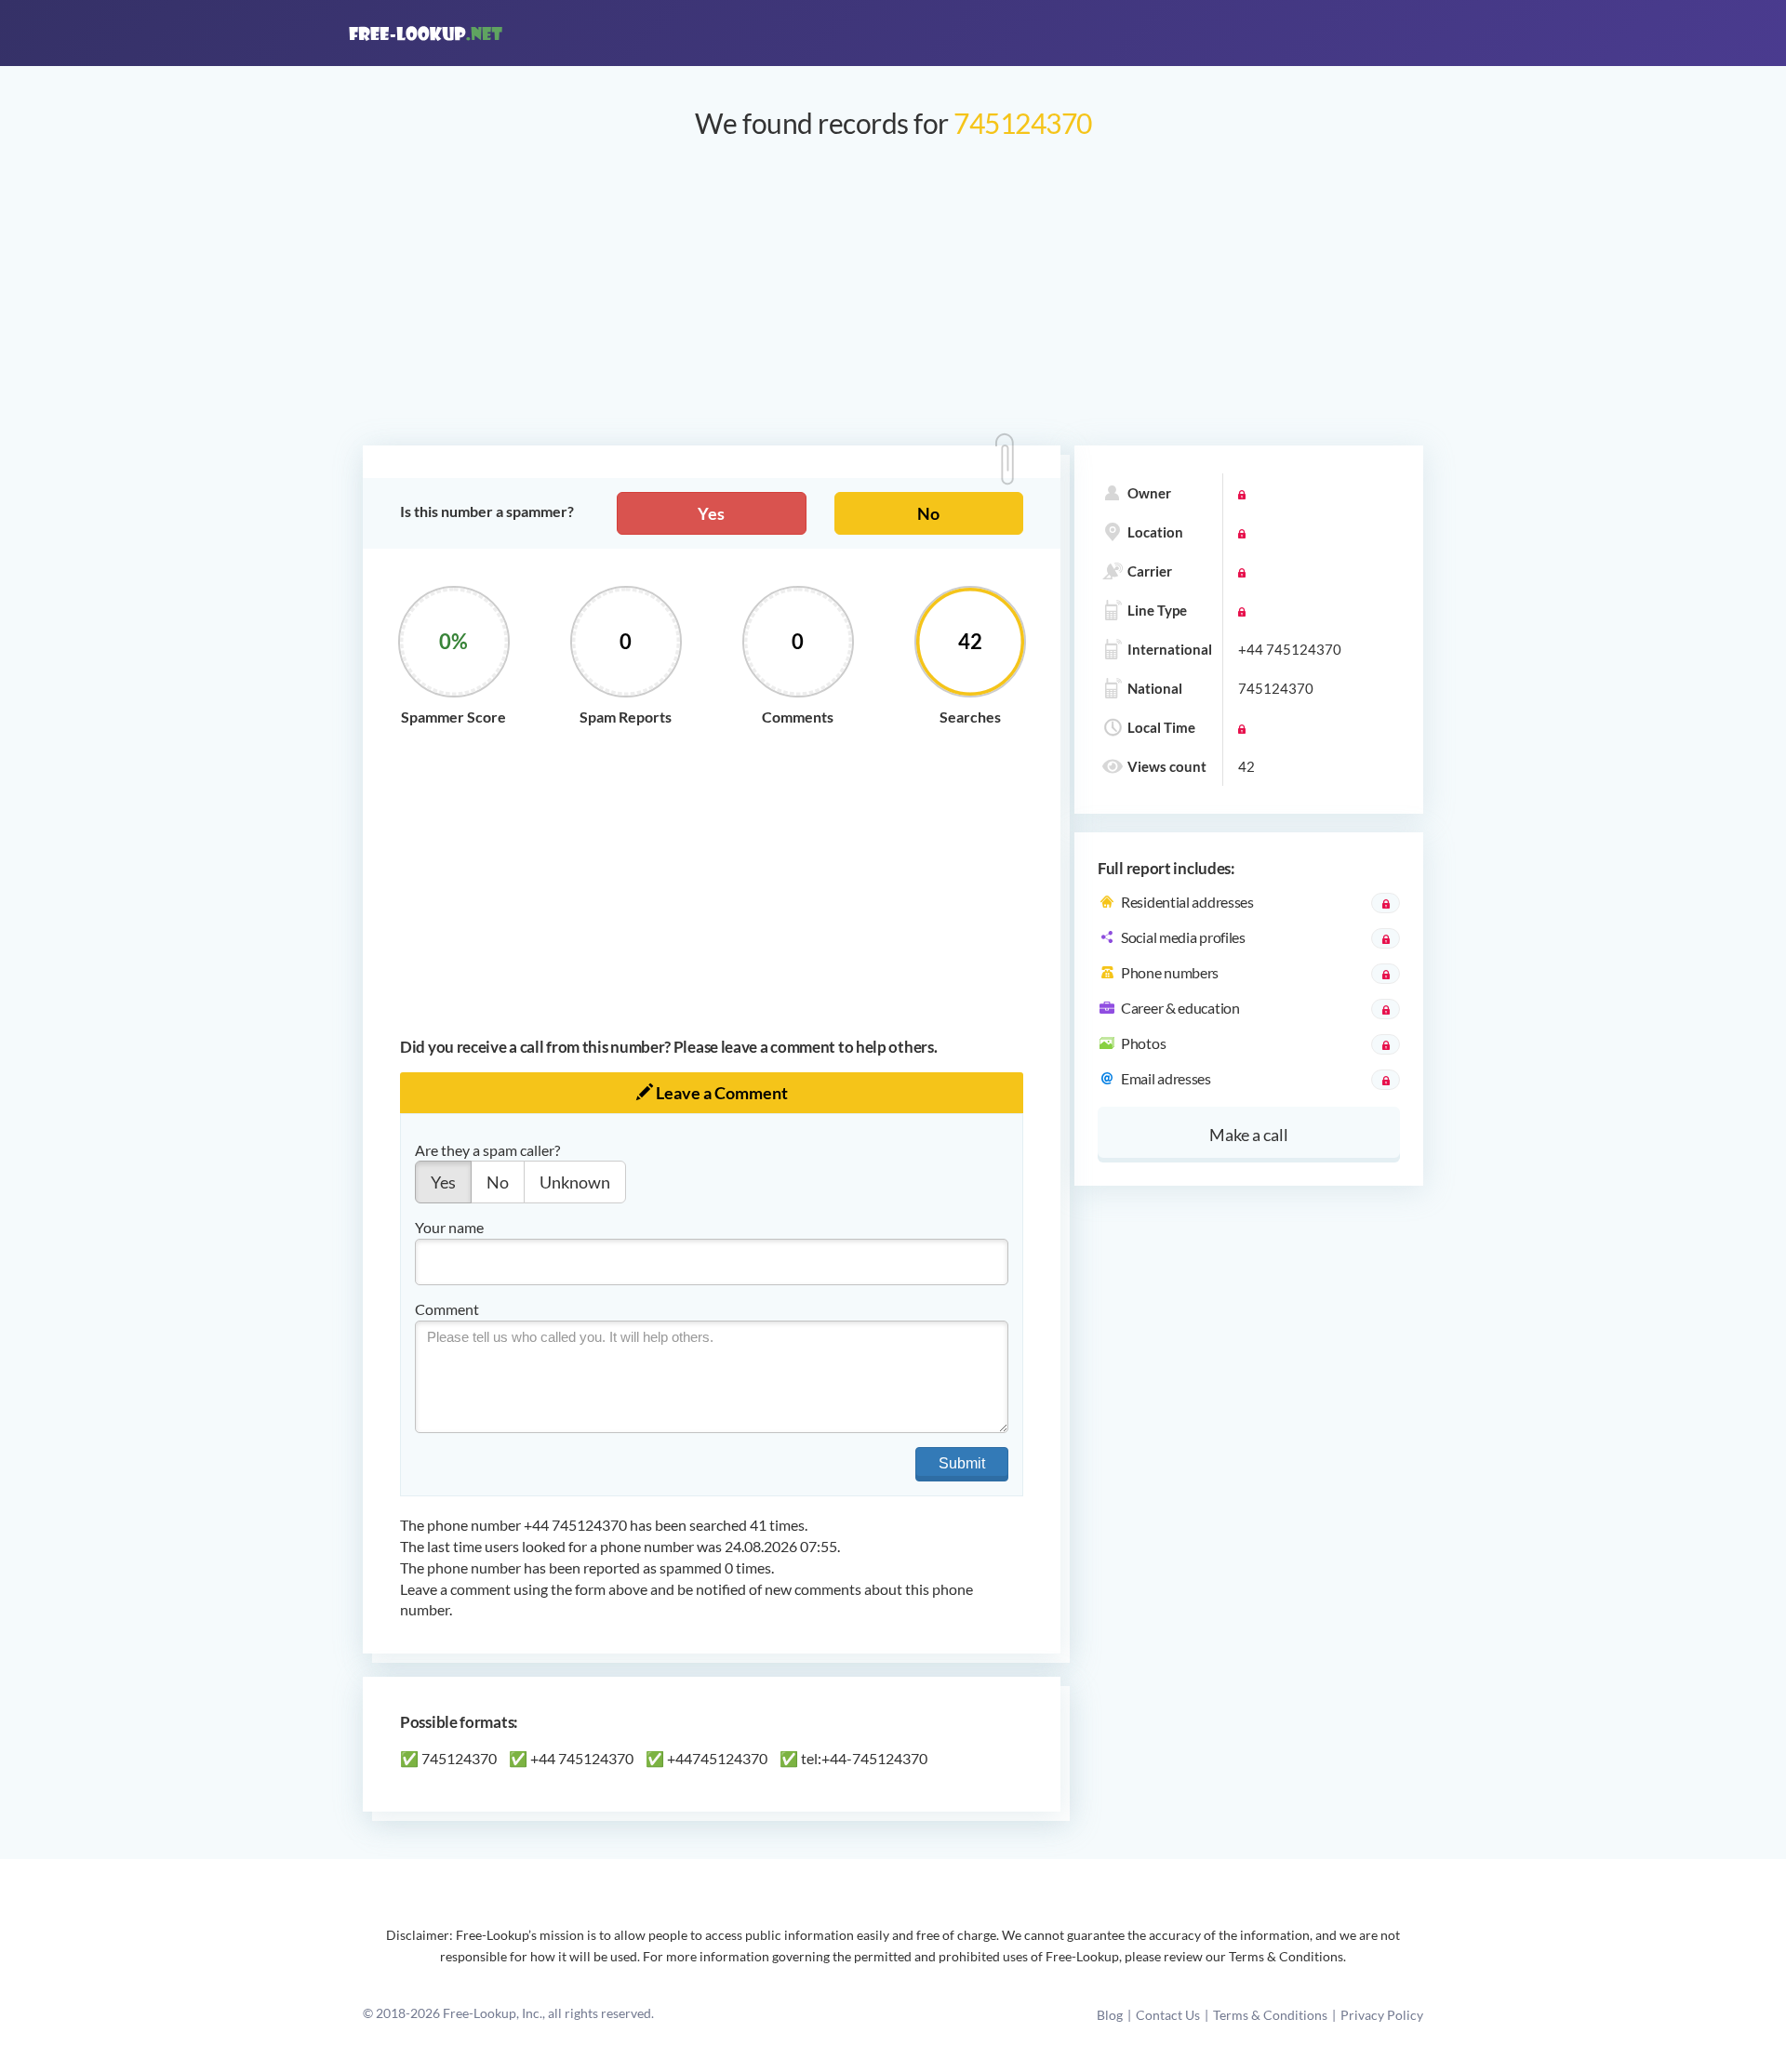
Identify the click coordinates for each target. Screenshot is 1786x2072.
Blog (1110, 2015)
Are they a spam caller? (487, 1150)
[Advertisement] (893, 301)
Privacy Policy (1382, 2015)
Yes (711, 513)
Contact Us (1168, 2015)
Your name (449, 1227)
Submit (962, 1463)
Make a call (1249, 1135)
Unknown (575, 1182)
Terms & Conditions (1270, 2015)
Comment (447, 1309)
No (928, 513)
